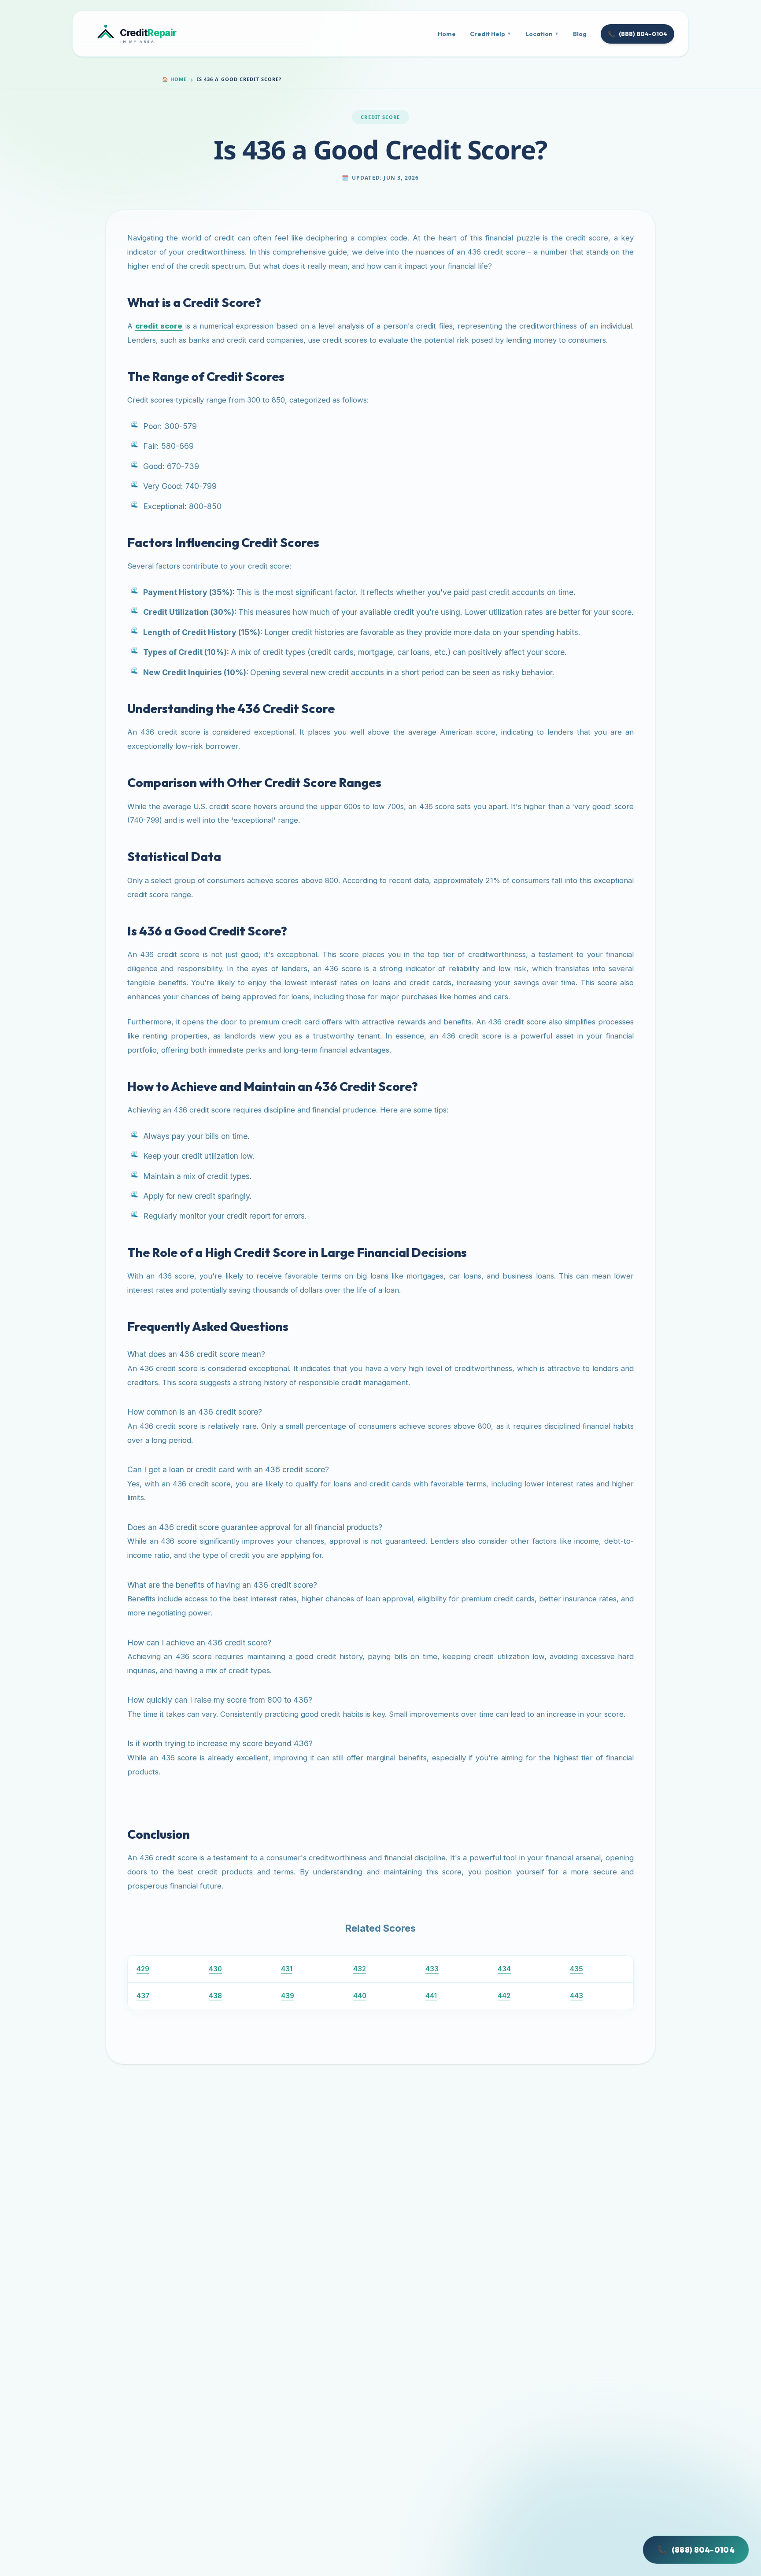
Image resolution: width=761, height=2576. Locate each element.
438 (215, 1996)
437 (143, 1996)
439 (288, 1996)
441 (431, 1996)
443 (576, 1996)
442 (504, 1996)
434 (504, 1969)
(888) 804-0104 (637, 34)
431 (287, 1969)
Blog (580, 34)
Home (447, 34)
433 (432, 1969)
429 (143, 1969)
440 (360, 1996)
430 (215, 1969)
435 (576, 1969)
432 (360, 1969)
